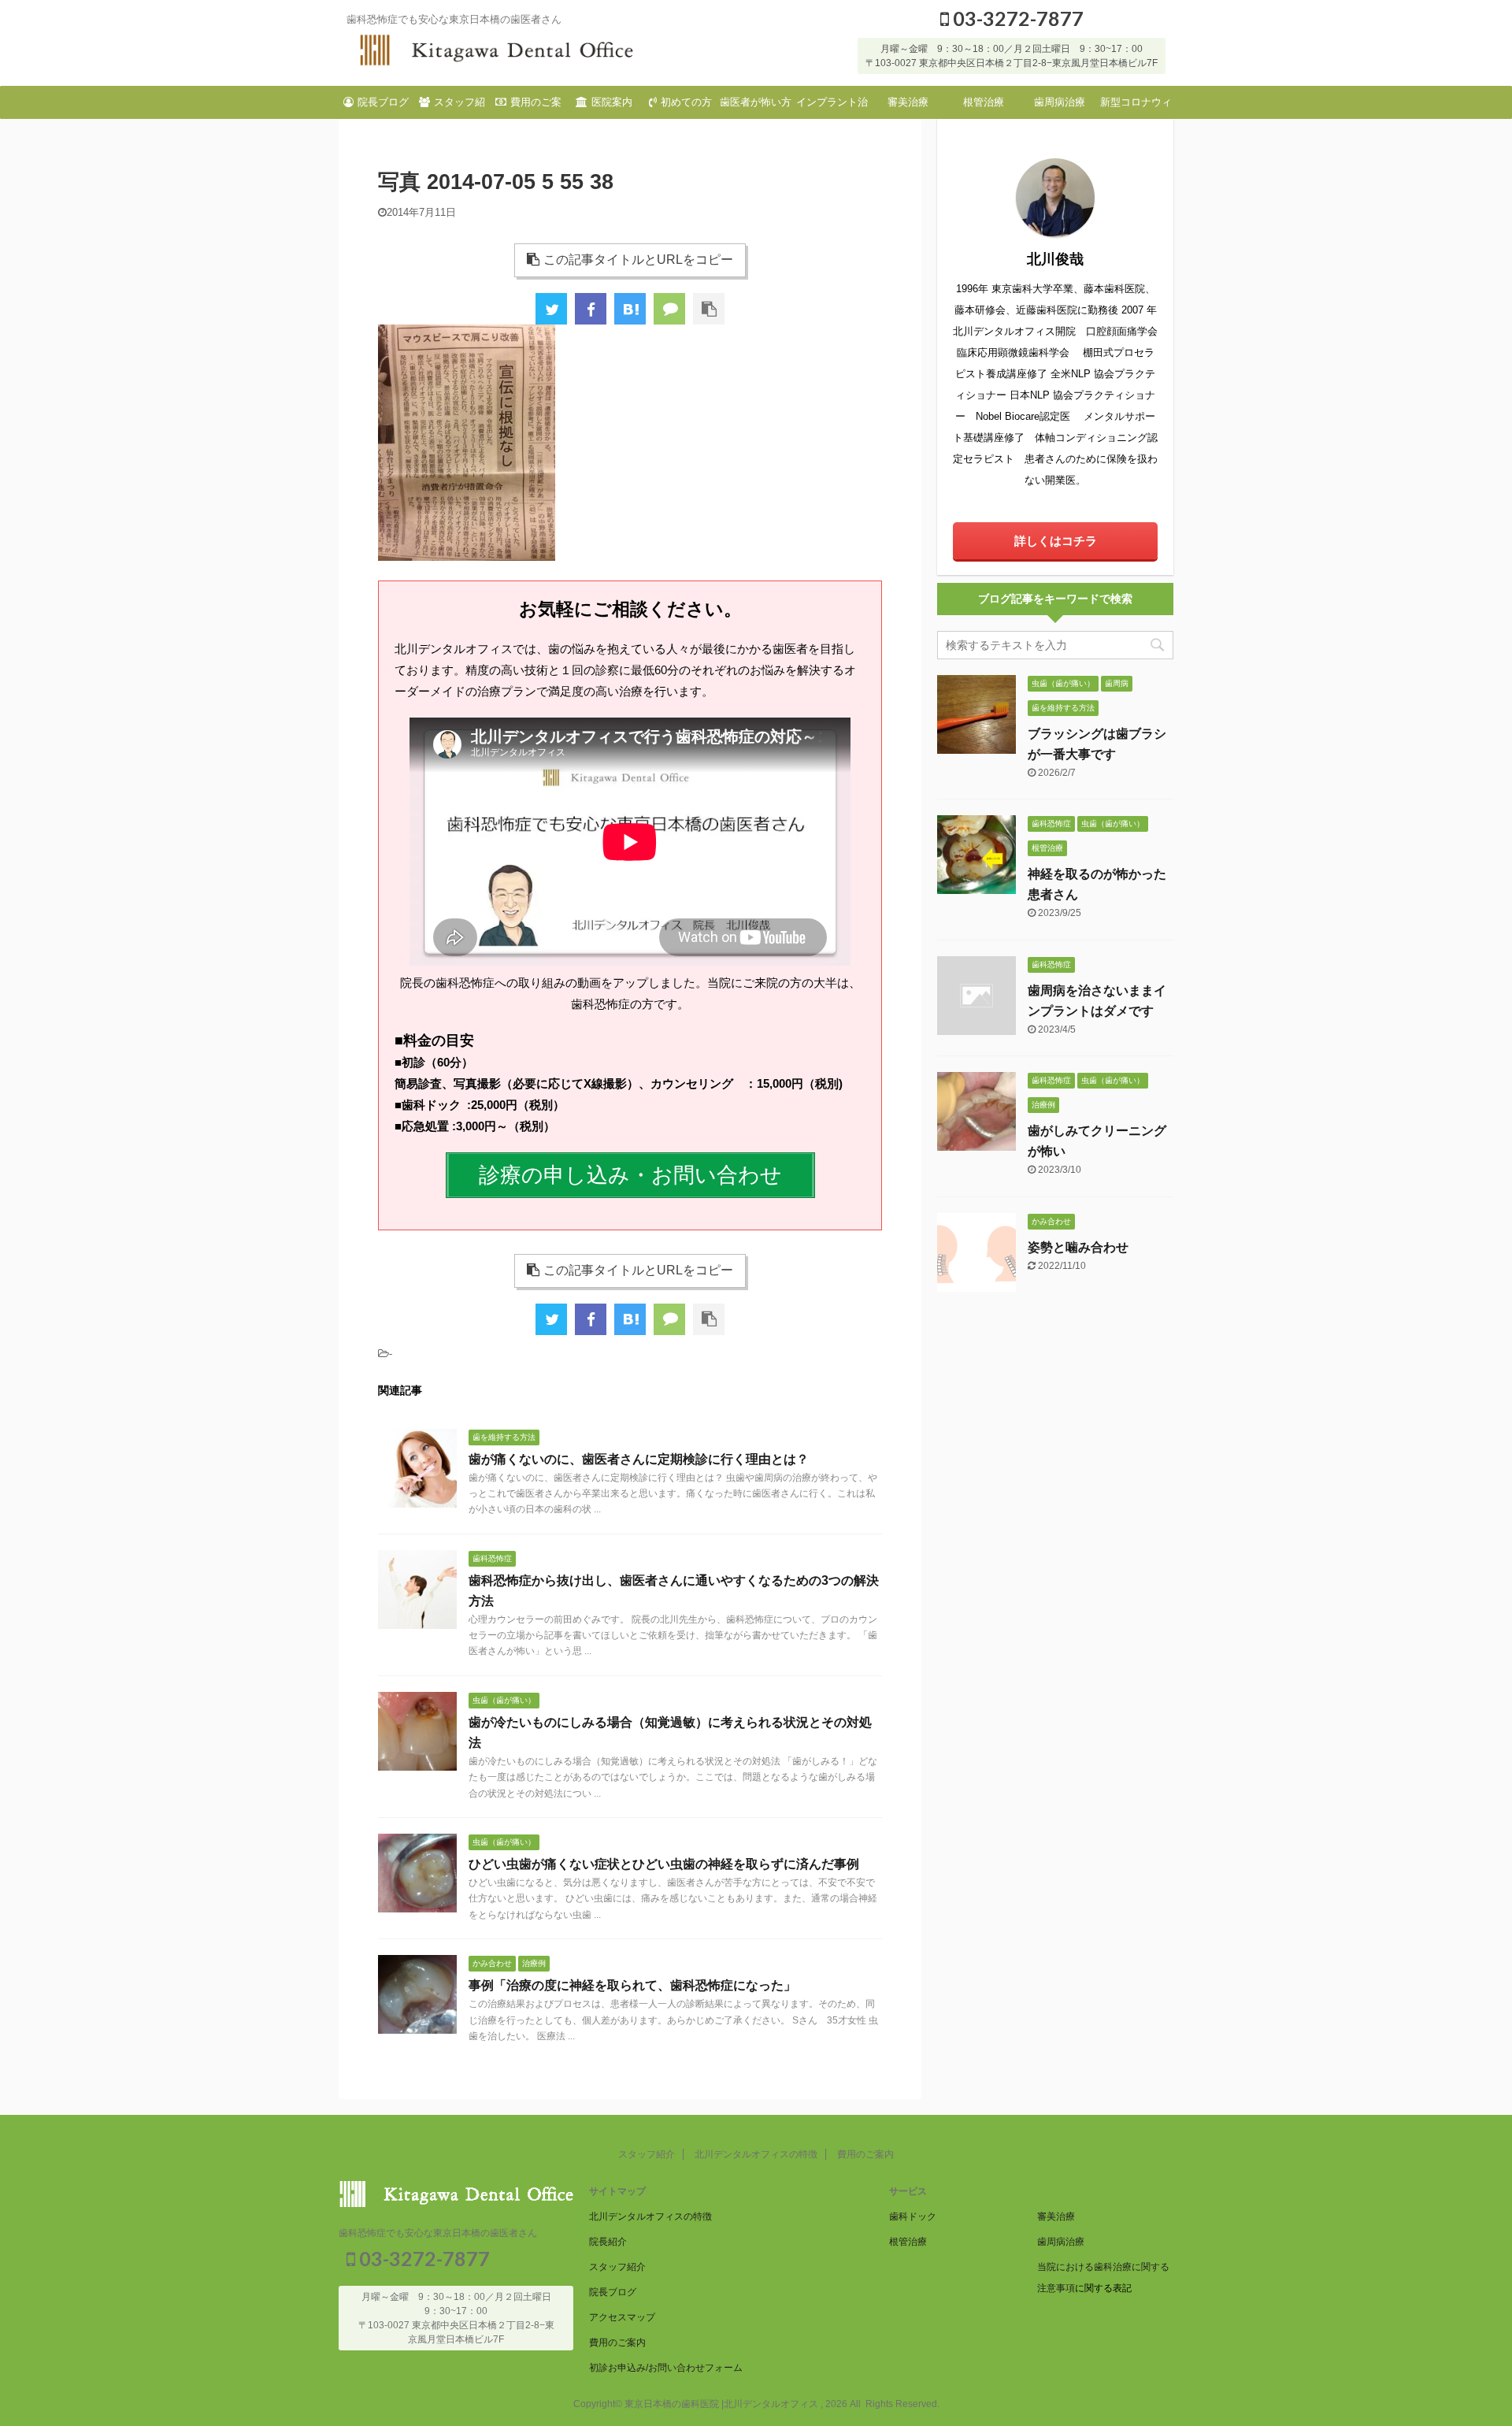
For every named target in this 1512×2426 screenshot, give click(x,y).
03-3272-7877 (1016, 18)
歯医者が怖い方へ (756, 107)
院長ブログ (383, 102)
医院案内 (612, 102)
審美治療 (908, 102)
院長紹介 (608, 2242)
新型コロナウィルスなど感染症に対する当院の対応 (1136, 107)
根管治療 (984, 102)
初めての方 (686, 102)
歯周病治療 (1060, 102)
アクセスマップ (622, 2317)
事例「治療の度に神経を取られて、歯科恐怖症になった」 (632, 1985)
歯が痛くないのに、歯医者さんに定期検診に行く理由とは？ (639, 1459)
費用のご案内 (536, 107)
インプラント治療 (832, 107)
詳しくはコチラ (1056, 541)
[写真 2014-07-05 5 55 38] (630, 309)
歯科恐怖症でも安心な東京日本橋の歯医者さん (438, 2233)
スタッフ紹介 (460, 107)
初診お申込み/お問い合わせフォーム (666, 2368)
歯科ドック (913, 2216)
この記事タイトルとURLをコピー (638, 260)
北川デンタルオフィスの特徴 (756, 2154)
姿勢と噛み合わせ (1078, 1247)
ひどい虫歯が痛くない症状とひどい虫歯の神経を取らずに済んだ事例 (664, 1864)
